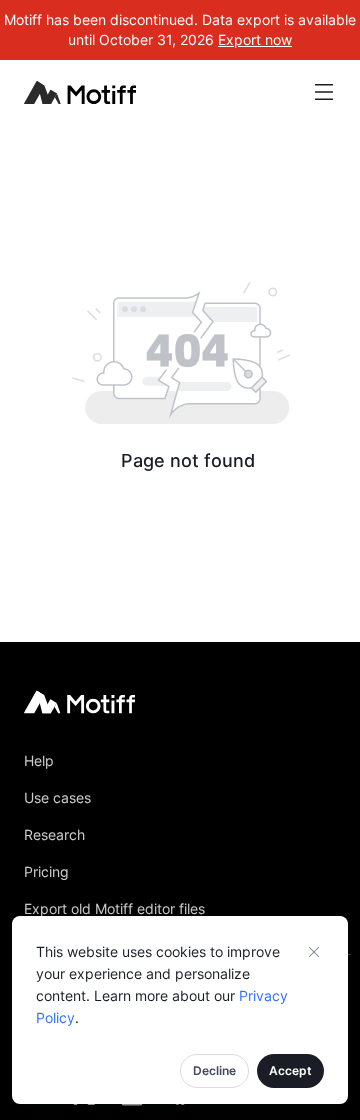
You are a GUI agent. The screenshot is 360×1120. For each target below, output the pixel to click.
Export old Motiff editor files (114, 908)
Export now (255, 39)
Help (39, 760)
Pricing (46, 871)
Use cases (57, 797)
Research (54, 834)
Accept (290, 1070)
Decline (214, 1070)
